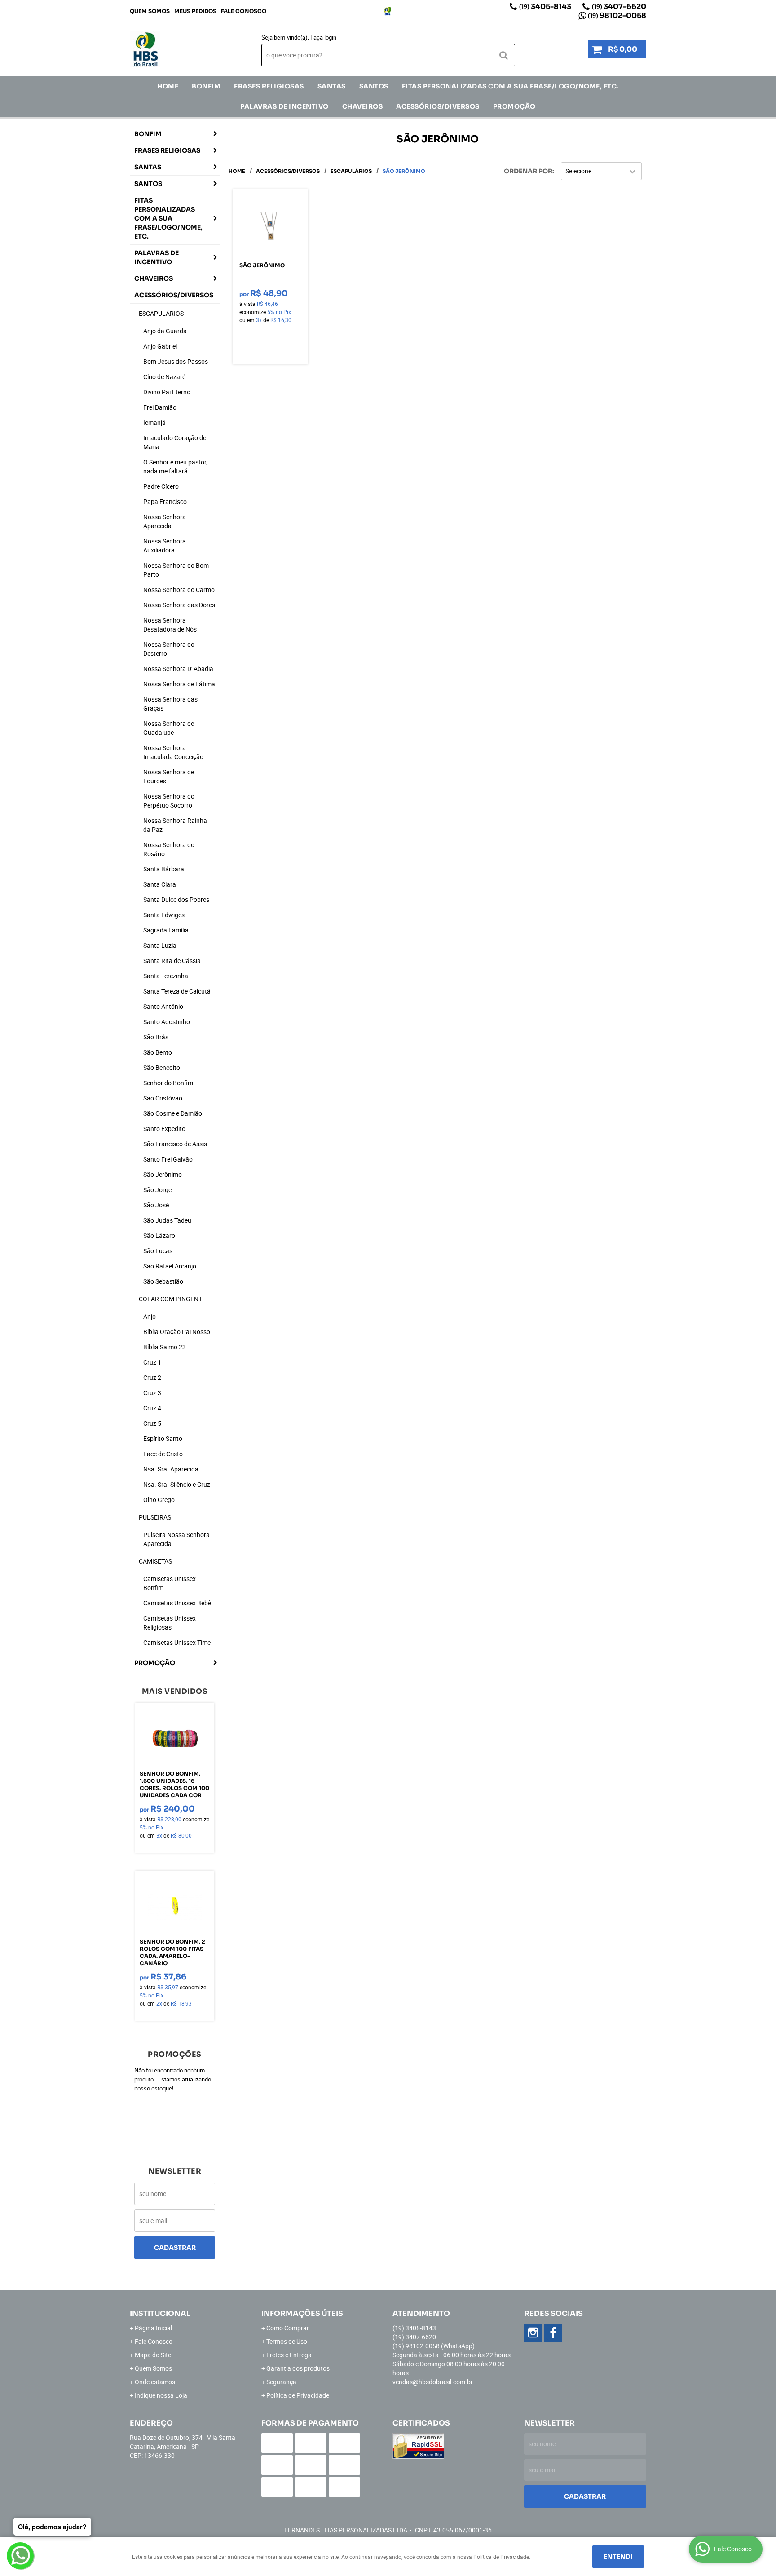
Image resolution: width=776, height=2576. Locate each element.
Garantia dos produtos (298, 2368)
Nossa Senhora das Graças (170, 704)
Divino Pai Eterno (167, 392)
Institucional (160, 2313)
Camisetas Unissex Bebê (177, 1603)
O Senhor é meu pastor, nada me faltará (175, 466)
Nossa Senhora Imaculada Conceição (173, 752)
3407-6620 (619, 7)
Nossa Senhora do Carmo (179, 590)
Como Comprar (288, 2328)
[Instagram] (388, 11)
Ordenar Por (528, 171)
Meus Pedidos (195, 11)
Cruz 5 (152, 1423)
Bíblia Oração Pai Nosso (177, 1332)
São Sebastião (163, 1281)
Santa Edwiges (164, 915)
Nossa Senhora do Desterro (169, 649)
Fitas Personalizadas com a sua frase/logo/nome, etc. (510, 86)
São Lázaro (159, 1235)
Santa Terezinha (166, 976)
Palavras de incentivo (284, 106)
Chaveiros (363, 106)
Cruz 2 (152, 1377)
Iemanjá (154, 422)
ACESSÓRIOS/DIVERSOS (438, 106)
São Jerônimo (163, 1174)
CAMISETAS (155, 1561)
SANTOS (374, 86)
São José (156, 1205)
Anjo (150, 1316)
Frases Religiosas (269, 86)
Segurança (281, 2382)
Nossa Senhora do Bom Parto (176, 570)
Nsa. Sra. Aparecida (171, 1469)
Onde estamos (155, 2382)
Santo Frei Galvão (168, 1159)
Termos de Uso (287, 2341)
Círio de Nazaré (164, 377)
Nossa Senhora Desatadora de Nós (170, 625)
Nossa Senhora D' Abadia (178, 669)
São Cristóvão (163, 1098)
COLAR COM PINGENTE (172, 1299)
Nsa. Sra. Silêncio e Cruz (177, 1484)
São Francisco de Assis (175, 1144)
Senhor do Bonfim (168, 1083)
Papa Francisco (165, 502)
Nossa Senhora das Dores (179, 605)
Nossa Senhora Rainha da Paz (175, 825)
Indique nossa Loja (161, 2395)
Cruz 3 (152, 1393)
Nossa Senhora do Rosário (169, 849)
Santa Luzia (160, 945)
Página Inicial (153, 2328)
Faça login (323, 37)
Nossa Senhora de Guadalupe (169, 728)
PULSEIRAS (155, 1517)
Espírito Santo (163, 1438)
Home (168, 86)
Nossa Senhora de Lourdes (169, 776)
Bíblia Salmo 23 (165, 1347)
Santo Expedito (164, 1129)
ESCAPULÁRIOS (161, 313)
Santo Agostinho (167, 1022)
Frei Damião (160, 407)
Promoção (514, 106)
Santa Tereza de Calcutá (177, 991)
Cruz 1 (152, 1362)
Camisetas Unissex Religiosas (170, 1623)
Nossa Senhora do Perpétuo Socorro (169, 801)
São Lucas (158, 1251)
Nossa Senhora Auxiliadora (165, 546)
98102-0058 (617, 15)
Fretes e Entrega (289, 2355)
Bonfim (206, 86)
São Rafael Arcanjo (170, 1266)
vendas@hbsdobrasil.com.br (433, 2382)
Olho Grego (159, 1500)
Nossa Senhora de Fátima (179, 684)
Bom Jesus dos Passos (176, 361)
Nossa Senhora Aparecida (165, 521)
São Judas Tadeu (167, 1220)
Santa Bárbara (164, 869)
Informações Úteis (302, 2313)
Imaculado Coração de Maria (175, 442)
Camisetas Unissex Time (177, 1642)
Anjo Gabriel (160, 346)
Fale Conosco (244, 11)
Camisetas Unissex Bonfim (170, 1583)
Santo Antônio (163, 1006)
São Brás (156, 1037)
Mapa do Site (153, 2355)
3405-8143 (545, 7)
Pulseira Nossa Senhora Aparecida (176, 1539)
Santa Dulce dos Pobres (176, 899)
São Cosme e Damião (173, 1113)
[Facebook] (553, 2333)
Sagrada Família (166, 930)
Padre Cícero (161, 486)
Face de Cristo (163, 1454)
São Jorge (157, 1190)
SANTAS (332, 86)
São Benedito (162, 1067)
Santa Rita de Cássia (172, 961)
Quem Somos (150, 11)
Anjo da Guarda (165, 331)
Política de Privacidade (298, 2395)
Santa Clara (160, 884)
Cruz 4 (152, 1408)
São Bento (158, 1052)
